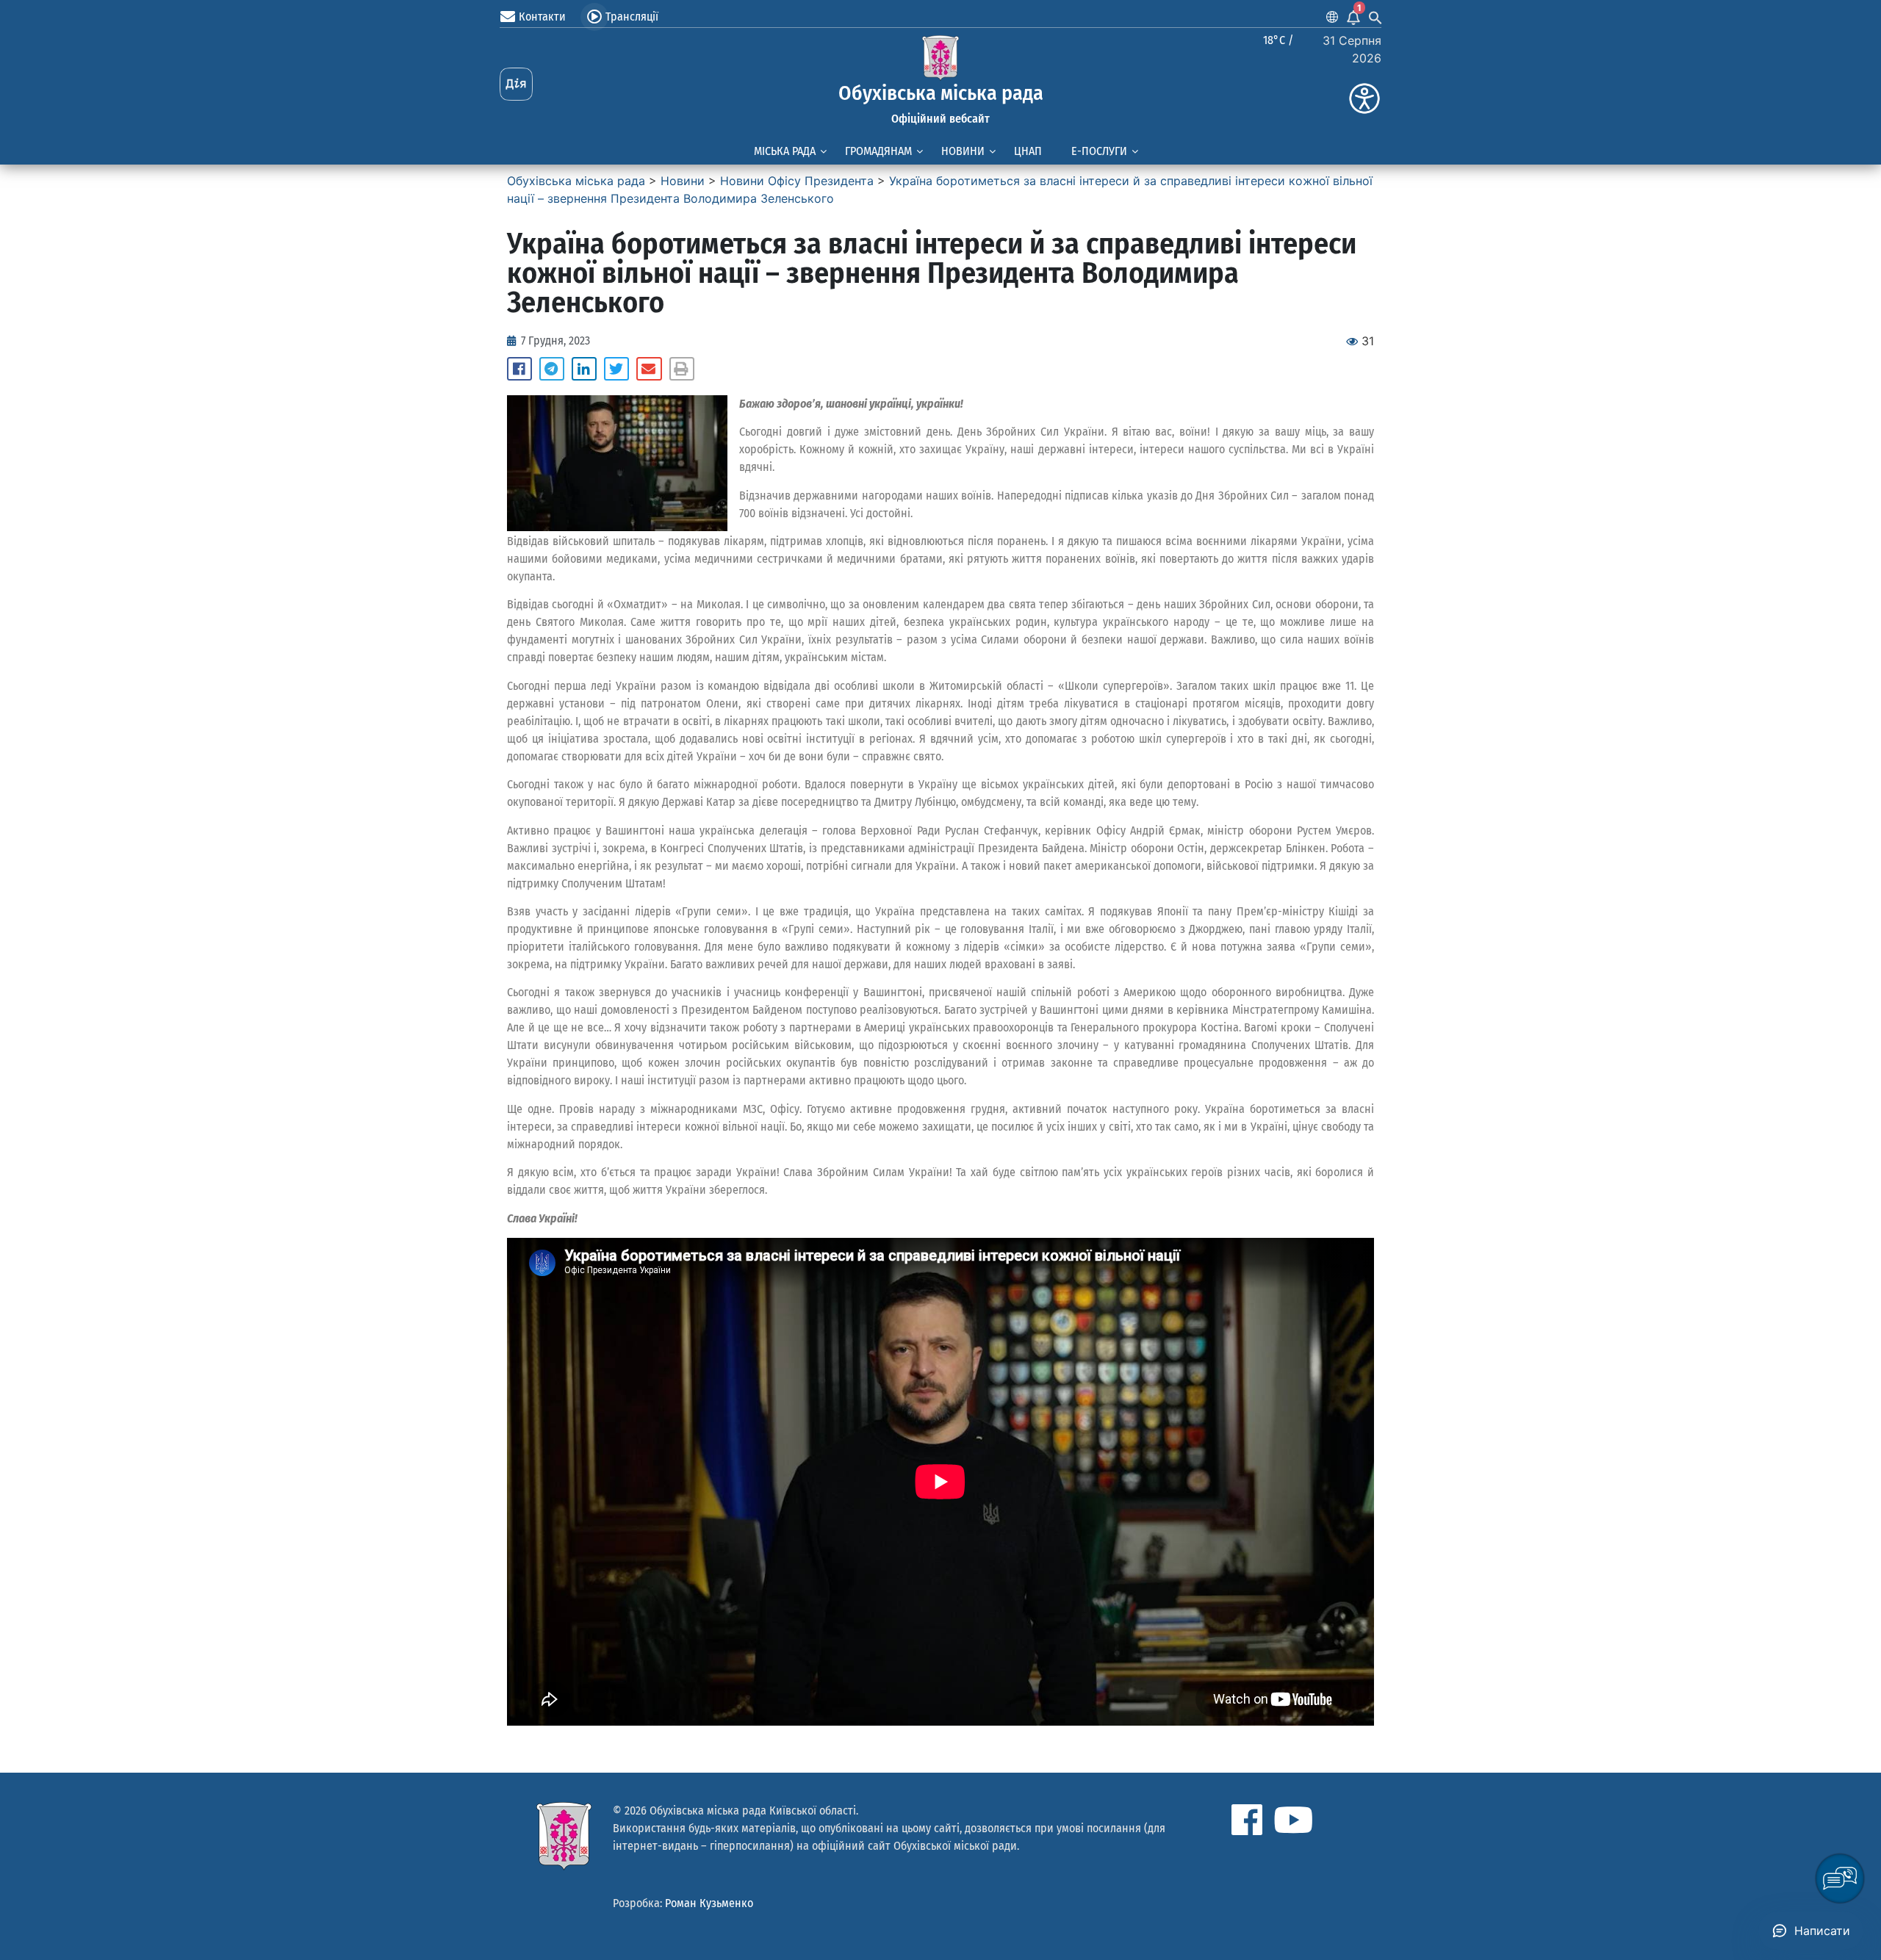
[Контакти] (508, 17)
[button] (519, 369)
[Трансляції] (594, 17)
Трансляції (632, 17)
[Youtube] (1293, 1820)
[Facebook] (1247, 1820)
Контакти (542, 17)
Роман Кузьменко (709, 1903)
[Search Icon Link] (1375, 17)
